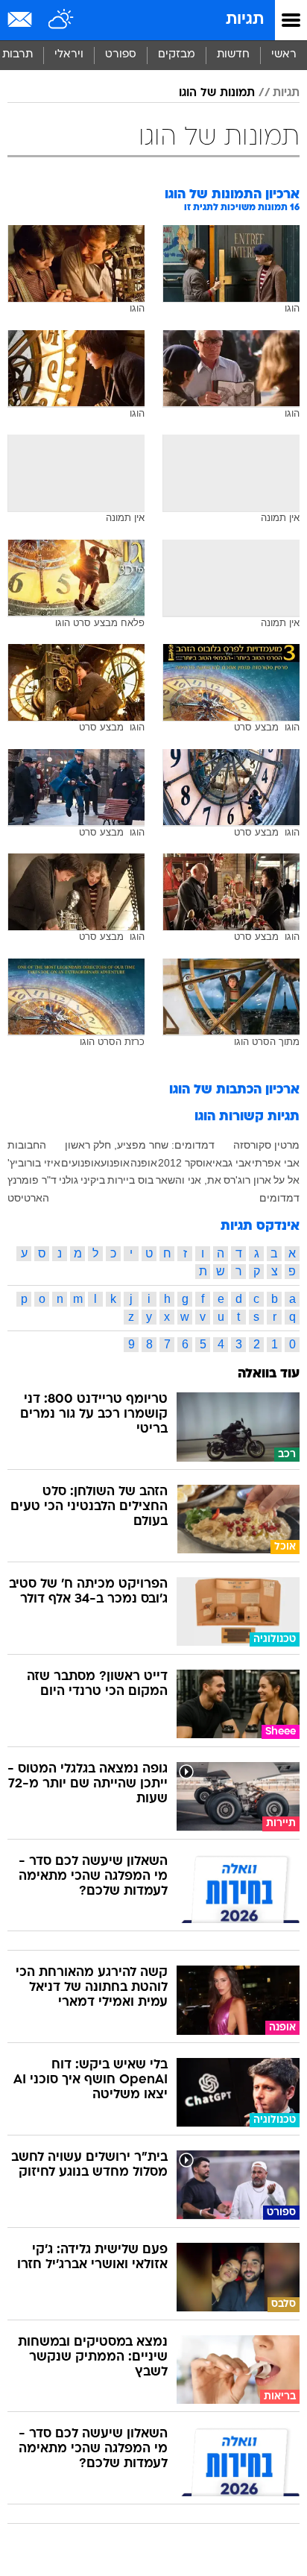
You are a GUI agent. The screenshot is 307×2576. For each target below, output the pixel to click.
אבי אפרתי (276, 1163)
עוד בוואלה (269, 1374)
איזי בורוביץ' (34, 1163)
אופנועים (81, 1163)
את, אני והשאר (189, 1180)
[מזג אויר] (61, 20)
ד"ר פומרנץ (32, 1180)
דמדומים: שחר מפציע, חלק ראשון (140, 1145)
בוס (146, 1180)
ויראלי (69, 55)
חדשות (233, 55)
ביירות (121, 1180)
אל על (287, 1180)
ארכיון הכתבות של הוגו (234, 1090)
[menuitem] (233, 55)
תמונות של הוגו (217, 93)
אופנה (144, 1163)
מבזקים (177, 55)
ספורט (121, 55)
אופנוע (115, 1163)
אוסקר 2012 (185, 1163)
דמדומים (279, 1198)
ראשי (284, 55)
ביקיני (93, 1180)
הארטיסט (28, 1198)
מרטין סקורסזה (266, 1145)
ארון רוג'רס (247, 1180)
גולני (69, 1180)
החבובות (27, 1145)
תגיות (245, 20)
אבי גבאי (232, 1163)
